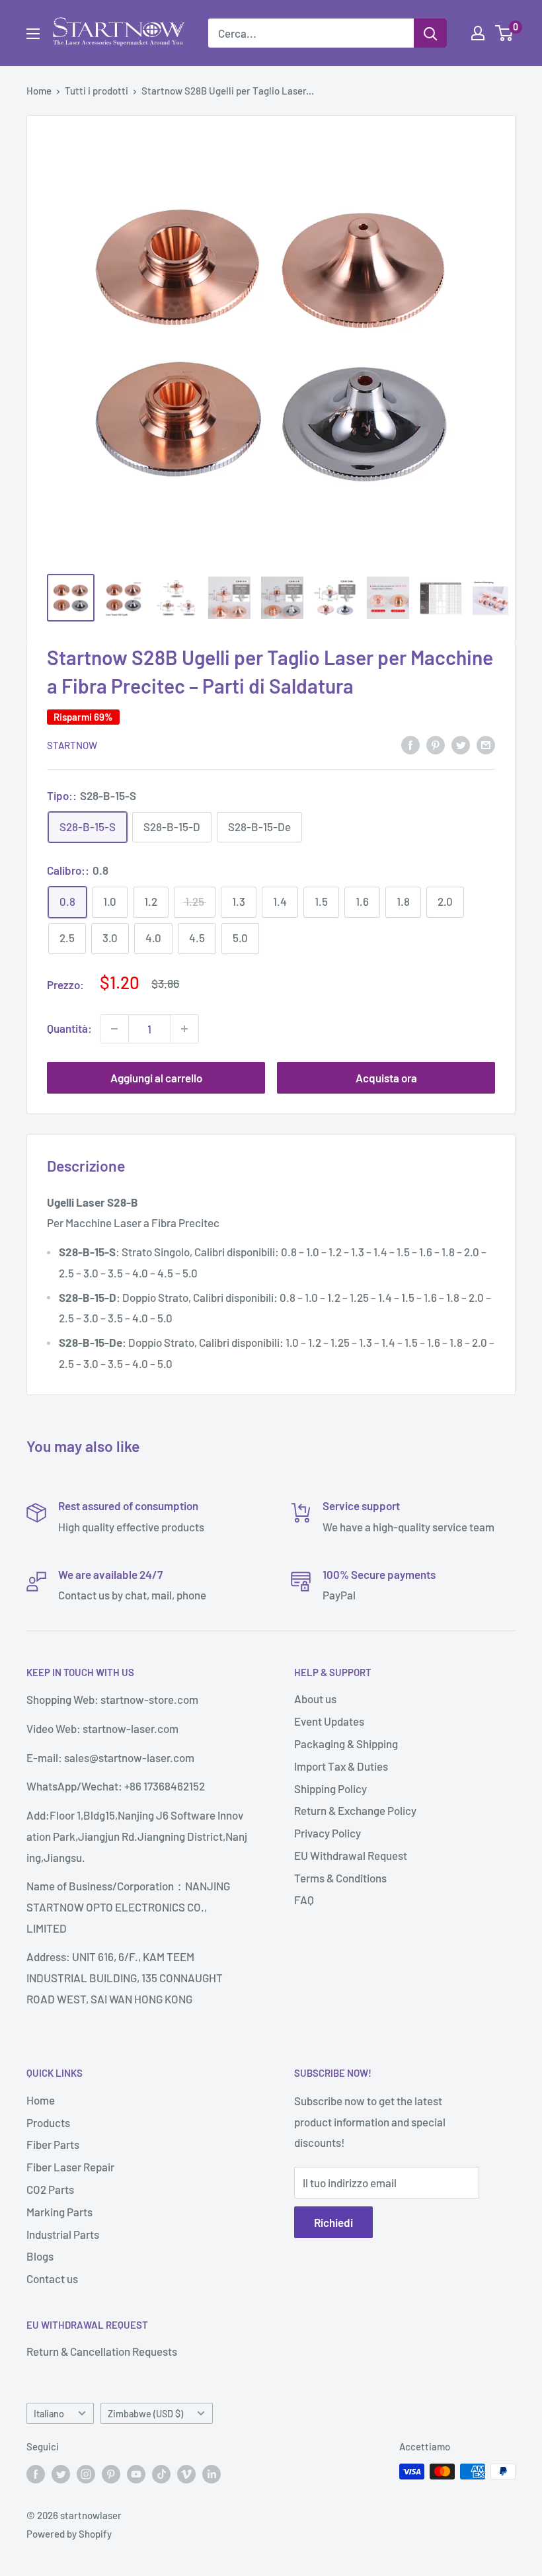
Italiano (49, 2414)
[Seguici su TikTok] (161, 2474)
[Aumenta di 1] (184, 1029)
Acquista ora (386, 1078)
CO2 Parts (50, 2189)
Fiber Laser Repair (70, 2167)
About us (315, 1699)
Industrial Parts (63, 2234)
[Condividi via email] (486, 744)
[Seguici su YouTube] (136, 2474)
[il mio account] (478, 33)
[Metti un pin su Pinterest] (436, 744)
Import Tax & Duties (341, 1766)
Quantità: (69, 1028)
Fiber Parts (53, 2144)
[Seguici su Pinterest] (111, 2474)
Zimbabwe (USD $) (145, 2414)
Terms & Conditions (340, 1878)
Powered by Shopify (69, 2534)
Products (48, 2122)
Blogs (40, 2256)
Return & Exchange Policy (355, 1810)
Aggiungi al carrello (156, 1078)
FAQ (304, 1900)
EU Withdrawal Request (351, 1855)
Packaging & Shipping (346, 1744)
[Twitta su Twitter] (461, 744)
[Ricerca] (430, 33)
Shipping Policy (330, 1789)
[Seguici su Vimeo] (186, 2474)
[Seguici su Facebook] (36, 2474)
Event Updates (329, 1721)
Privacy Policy (328, 1833)
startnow (72, 745)
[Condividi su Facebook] (410, 744)
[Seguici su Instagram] (86, 2474)
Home (39, 91)
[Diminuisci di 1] (114, 1029)
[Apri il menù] (33, 34)
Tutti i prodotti (97, 91)
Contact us (52, 2278)
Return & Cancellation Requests (102, 2351)
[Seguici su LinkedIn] (212, 2474)
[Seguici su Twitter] (61, 2474)
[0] (505, 33)
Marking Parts (59, 2212)
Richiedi (333, 2222)
